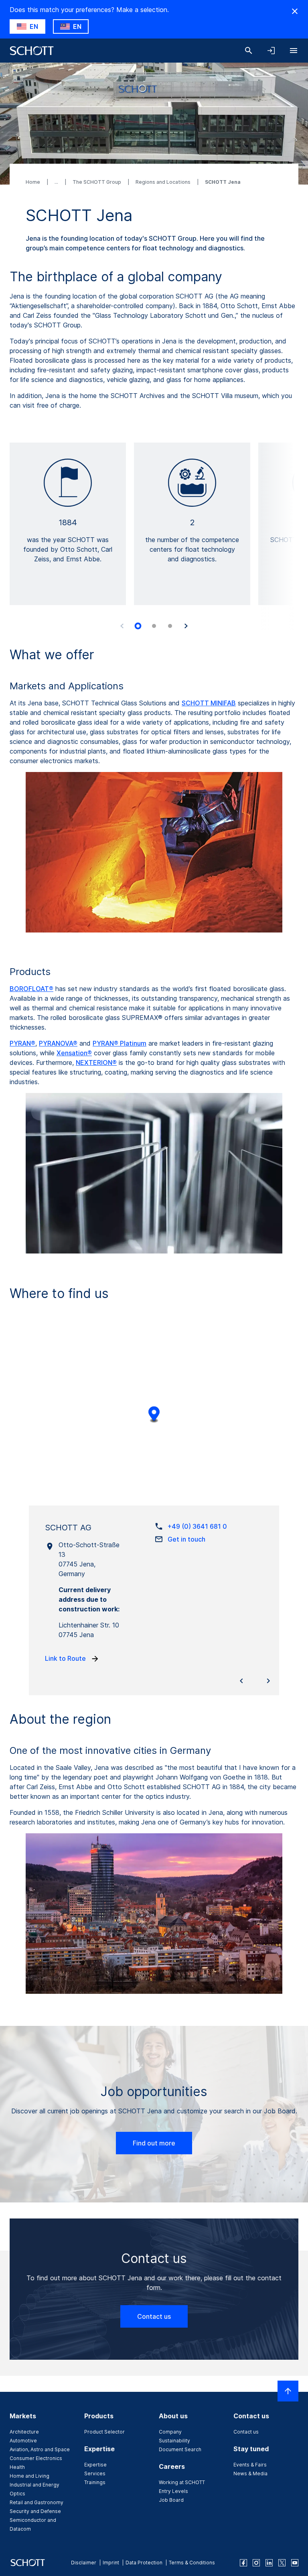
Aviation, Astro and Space (40, 2449)
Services (95, 2473)
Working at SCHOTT (182, 2482)
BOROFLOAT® (31, 989)
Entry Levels (173, 2491)
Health (17, 2467)
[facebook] (243, 2563)
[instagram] (256, 2563)
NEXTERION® (96, 1062)
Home (33, 182)
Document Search (180, 2449)
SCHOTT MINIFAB (209, 703)
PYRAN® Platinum (120, 1043)
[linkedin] (269, 2563)
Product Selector (104, 2432)
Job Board (171, 2500)
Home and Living (29, 2476)
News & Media (250, 2473)
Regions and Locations (164, 182)
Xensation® (74, 1053)
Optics (17, 2494)
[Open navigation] (294, 51)
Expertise (95, 2465)
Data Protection (144, 2563)
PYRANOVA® (58, 1043)
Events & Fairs (250, 2465)
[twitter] (282, 2563)
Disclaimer (84, 2563)
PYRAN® (22, 1043)
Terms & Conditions (192, 2563)
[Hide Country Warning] (295, 11)
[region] (154, 1420)
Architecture (24, 2432)
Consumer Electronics (36, 2458)
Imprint (111, 2563)
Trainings (95, 2482)
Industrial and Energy (34, 2485)
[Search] (249, 51)
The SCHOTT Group (97, 182)
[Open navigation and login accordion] (271, 51)
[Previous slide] (122, 626)
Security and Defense (35, 2511)
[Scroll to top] (288, 2391)
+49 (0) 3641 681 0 (197, 1526)
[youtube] (295, 2563)
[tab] (138, 626)
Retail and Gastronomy (36, 2502)
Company (170, 2432)
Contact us (154, 2316)
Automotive (23, 2441)
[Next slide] (186, 626)
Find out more (154, 2143)
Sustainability (174, 2441)
